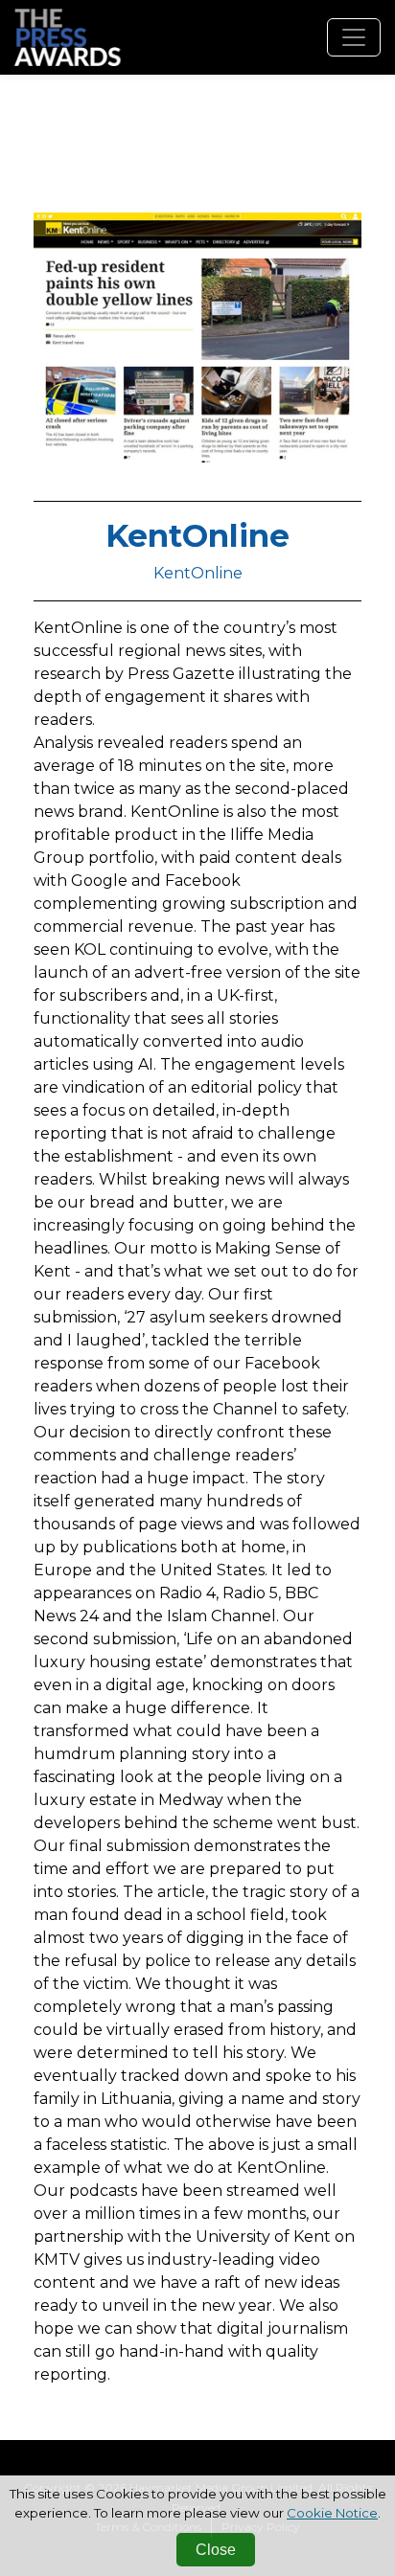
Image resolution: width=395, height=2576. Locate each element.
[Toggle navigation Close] (354, 37)
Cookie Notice (332, 2513)
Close (216, 2550)
